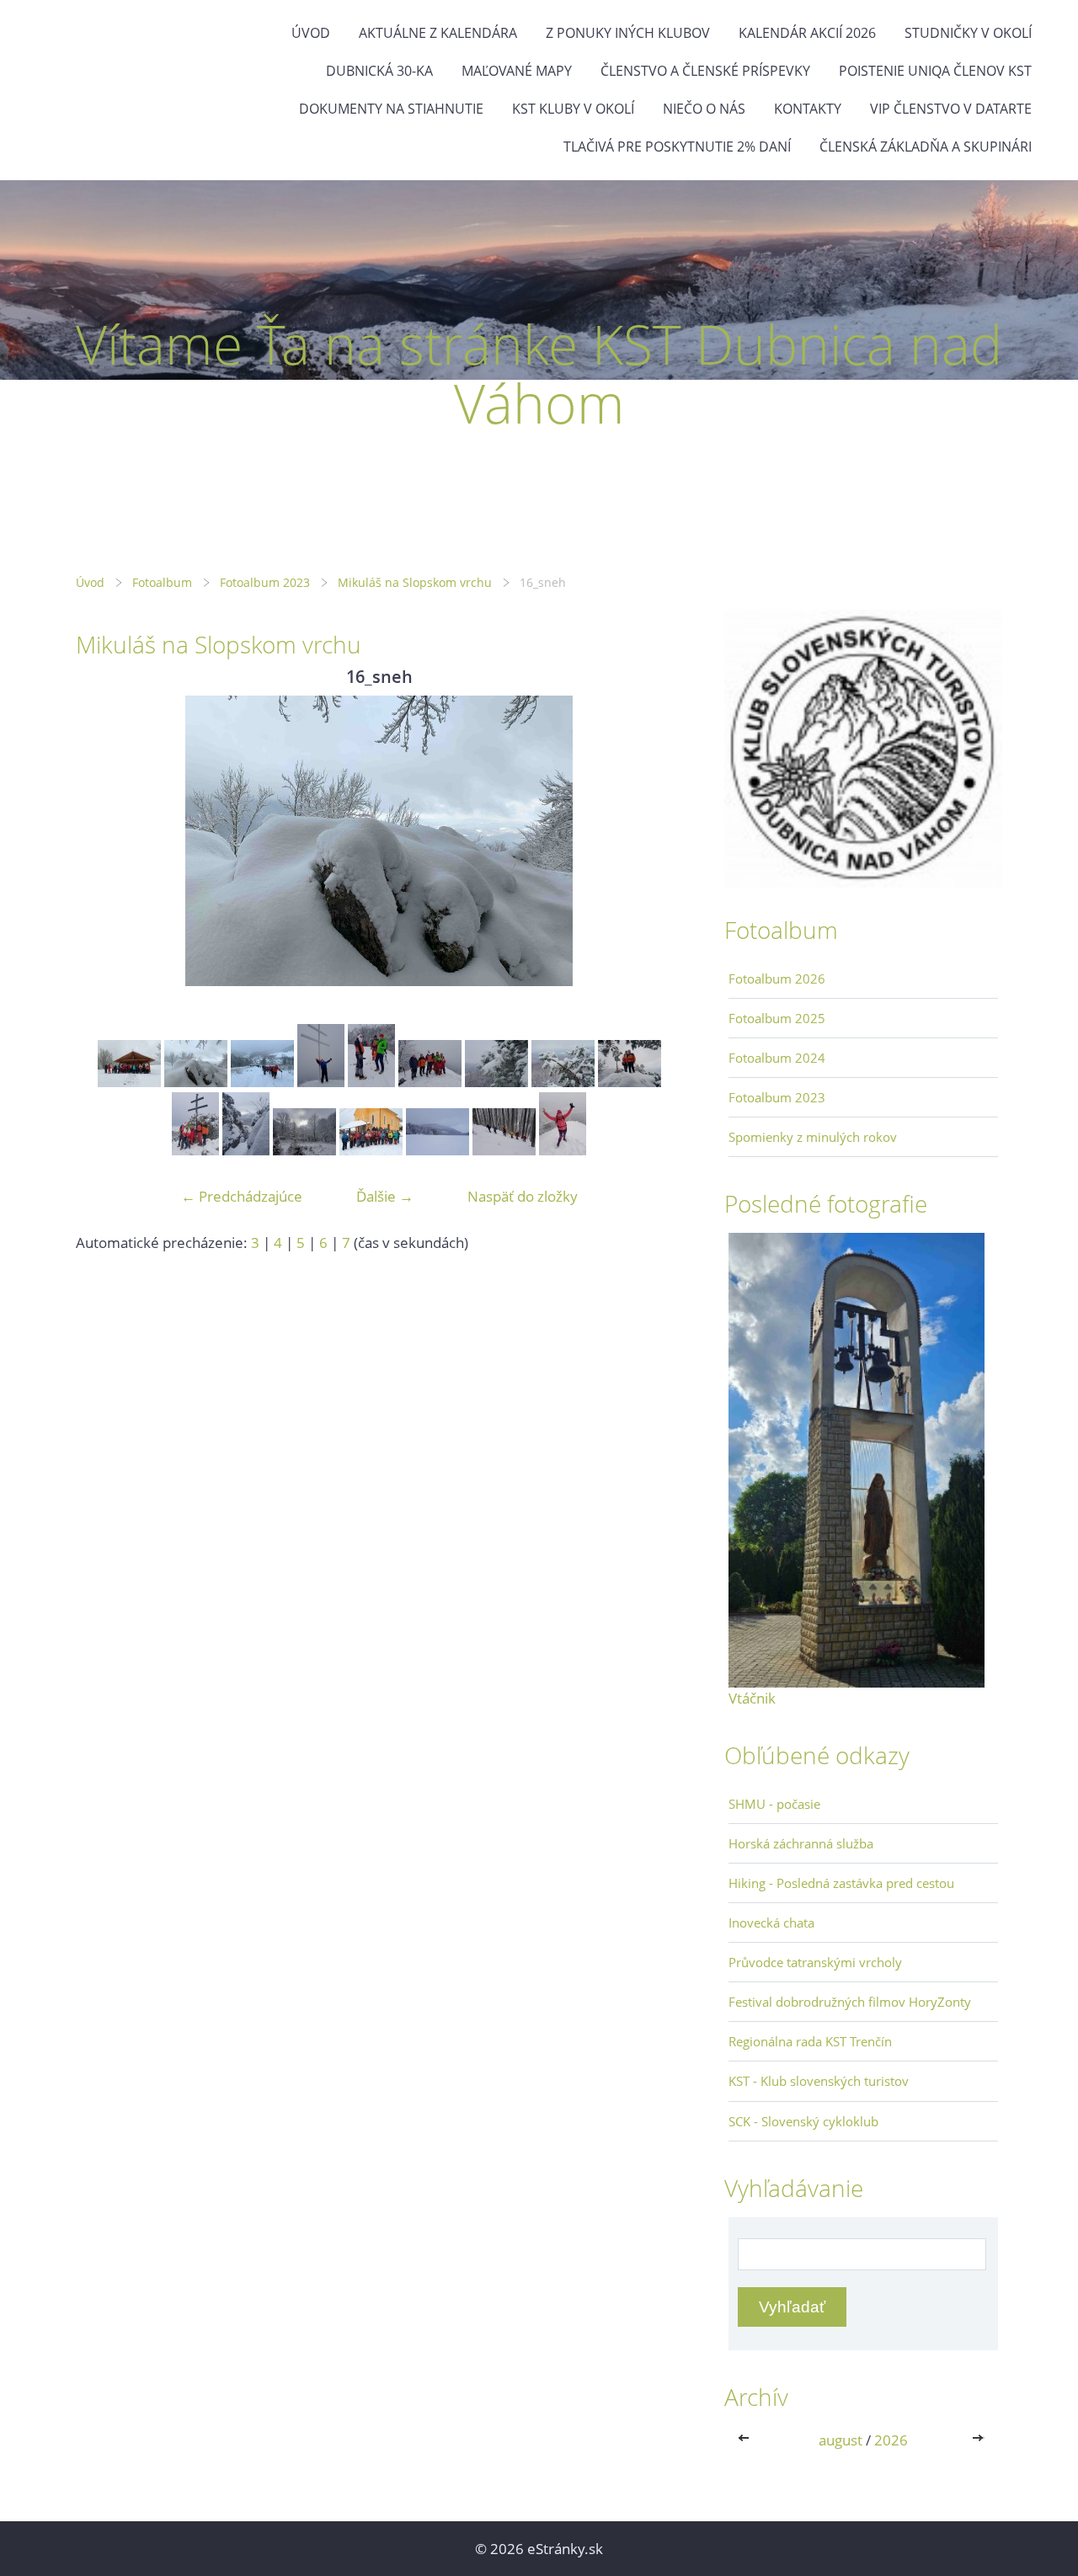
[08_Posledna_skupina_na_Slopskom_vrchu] (430, 1082)
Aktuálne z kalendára (438, 33)
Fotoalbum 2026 (777, 979)
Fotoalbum (162, 582)
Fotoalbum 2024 (777, 1058)
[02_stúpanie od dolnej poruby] (262, 1082)
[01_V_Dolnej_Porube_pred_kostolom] (371, 1150)
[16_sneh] (196, 1082)
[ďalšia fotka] (655, 841)
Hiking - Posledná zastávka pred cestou (841, 1883)
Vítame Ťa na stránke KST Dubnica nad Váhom (539, 373)
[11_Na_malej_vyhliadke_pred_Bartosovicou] (630, 1082)
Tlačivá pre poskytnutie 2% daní (677, 147)
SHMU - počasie (774, 1804)
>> (979, 2440)
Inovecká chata (771, 1923)
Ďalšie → (385, 1196)
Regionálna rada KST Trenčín (810, 2041)
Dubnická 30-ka (379, 71)
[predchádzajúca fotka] (103, 841)
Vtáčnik (752, 1698)
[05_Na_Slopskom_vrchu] (563, 1150)
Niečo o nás (704, 109)
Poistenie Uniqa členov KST (935, 71)
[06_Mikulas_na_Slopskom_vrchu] (321, 1082)
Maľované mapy (517, 71)
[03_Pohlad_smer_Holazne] (438, 1150)
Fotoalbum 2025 (777, 1018)
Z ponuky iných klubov (628, 33)
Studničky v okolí (968, 33)
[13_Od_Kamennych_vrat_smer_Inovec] (246, 1150)
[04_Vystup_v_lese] (504, 1150)
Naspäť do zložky (523, 1196)
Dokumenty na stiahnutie (391, 109)
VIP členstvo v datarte (951, 109)
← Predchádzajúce (242, 1196)
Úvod (311, 33)
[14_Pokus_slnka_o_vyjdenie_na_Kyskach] (304, 1150)
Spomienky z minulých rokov (813, 1137)
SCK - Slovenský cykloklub (803, 2121)
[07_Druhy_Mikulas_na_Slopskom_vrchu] (371, 1082)
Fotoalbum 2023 (265, 582)
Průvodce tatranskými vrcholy (815, 1962)
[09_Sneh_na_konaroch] (496, 1082)
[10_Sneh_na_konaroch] (563, 1082)
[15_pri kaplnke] (129, 1082)
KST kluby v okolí (573, 109)
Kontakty (808, 109)
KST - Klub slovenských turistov (819, 2081)
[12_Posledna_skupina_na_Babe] (195, 1150)
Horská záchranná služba (801, 1843)
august (841, 2440)
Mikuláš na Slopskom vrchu (415, 582)
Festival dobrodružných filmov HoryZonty (850, 2002)
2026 (891, 2440)
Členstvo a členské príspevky (705, 71)
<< (747, 2440)
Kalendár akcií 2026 (807, 33)
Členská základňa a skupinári (926, 147)
